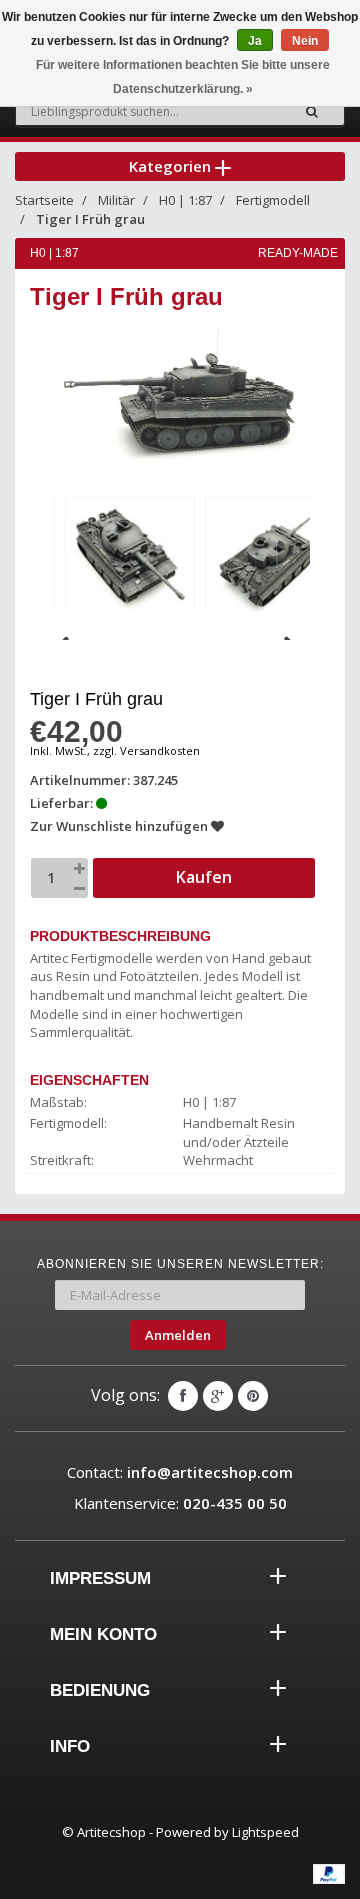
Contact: (180, 1472)
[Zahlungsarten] (329, 1874)
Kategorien (172, 166)
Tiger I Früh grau (90, 219)
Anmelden (178, 1335)
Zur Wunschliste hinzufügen (120, 826)
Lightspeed (265, 1832)
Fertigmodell (273, 200)
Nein (305, 41)
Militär (116, 200)
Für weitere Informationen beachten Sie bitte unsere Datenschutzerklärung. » (183, 77)
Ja (255, 41)
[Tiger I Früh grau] (130, 559)
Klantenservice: (180, 1503)
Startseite (44, 200)
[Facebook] (183, 1396)
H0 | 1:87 (185, 200)
